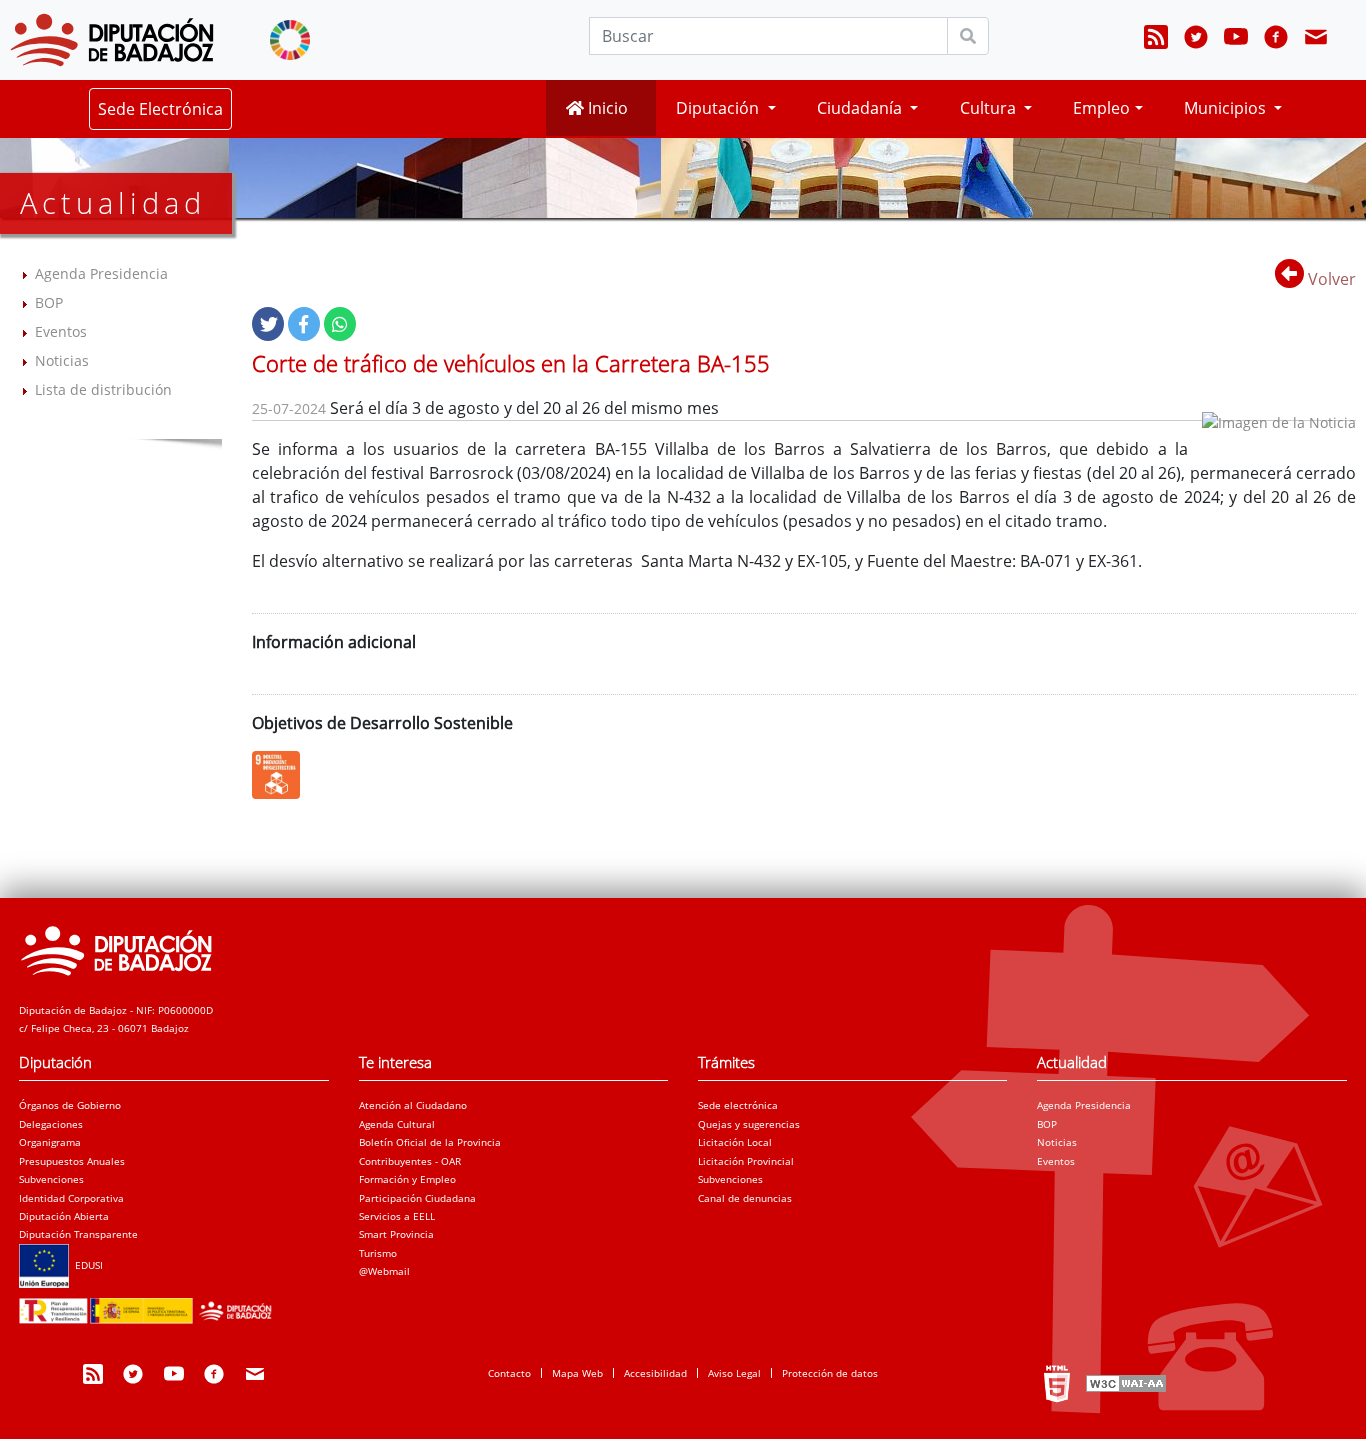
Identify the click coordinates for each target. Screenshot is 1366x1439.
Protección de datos (830, 1373)
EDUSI (86, 1265)
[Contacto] (1316, 40)
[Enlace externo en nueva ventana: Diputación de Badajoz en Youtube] (1236, 40)
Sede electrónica (738, 1105)
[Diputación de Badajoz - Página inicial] (112, 40)
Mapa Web (577, 1373)
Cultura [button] (990, 108)
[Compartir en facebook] (304, 324)
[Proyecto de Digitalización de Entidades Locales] (149, 1305)
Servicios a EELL (397, 1216)
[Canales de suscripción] (1156, 40)
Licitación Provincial (746, 1161)
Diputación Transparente (78, 1234)
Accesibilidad (655, 1373)
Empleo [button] (1101, 108)
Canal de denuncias (745, 1198)
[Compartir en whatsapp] (340, 324)
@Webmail (384, 1271)
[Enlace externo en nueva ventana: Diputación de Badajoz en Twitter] (1196, 40)
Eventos (61, 331)
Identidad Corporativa (71, 1198)
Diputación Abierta (64, 1216)
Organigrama (50, 1142)
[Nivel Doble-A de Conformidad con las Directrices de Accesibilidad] (1124, 1383)
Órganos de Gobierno (70, 1105)
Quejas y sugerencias (749, 1124)
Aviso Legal (734, 1373)
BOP (49, 302)
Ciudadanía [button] (861, 108)
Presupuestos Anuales (72, 1161)
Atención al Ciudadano (413, 1105)
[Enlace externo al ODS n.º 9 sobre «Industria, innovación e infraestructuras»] (281, 775)
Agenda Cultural (397, 1124)
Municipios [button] (1227, 108)
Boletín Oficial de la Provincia (430, 1142)
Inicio (606, 108)
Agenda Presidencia (101, 273)
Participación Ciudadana (417, 1198)
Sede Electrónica (160, 109)
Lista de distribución (103, 389)
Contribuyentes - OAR (410, 1161)
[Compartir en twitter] (268, 324)
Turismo (378, 1253)
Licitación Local (735, 1142)
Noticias (62, 360)
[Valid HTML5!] (1057, 1383)
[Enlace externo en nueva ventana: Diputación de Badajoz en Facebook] (1276, 40)
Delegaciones (51, 1124)
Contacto (509, 1373)
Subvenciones (51, 1179)
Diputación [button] (719, 108)
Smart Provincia (396, 1234)
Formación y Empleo (407, 1179)
